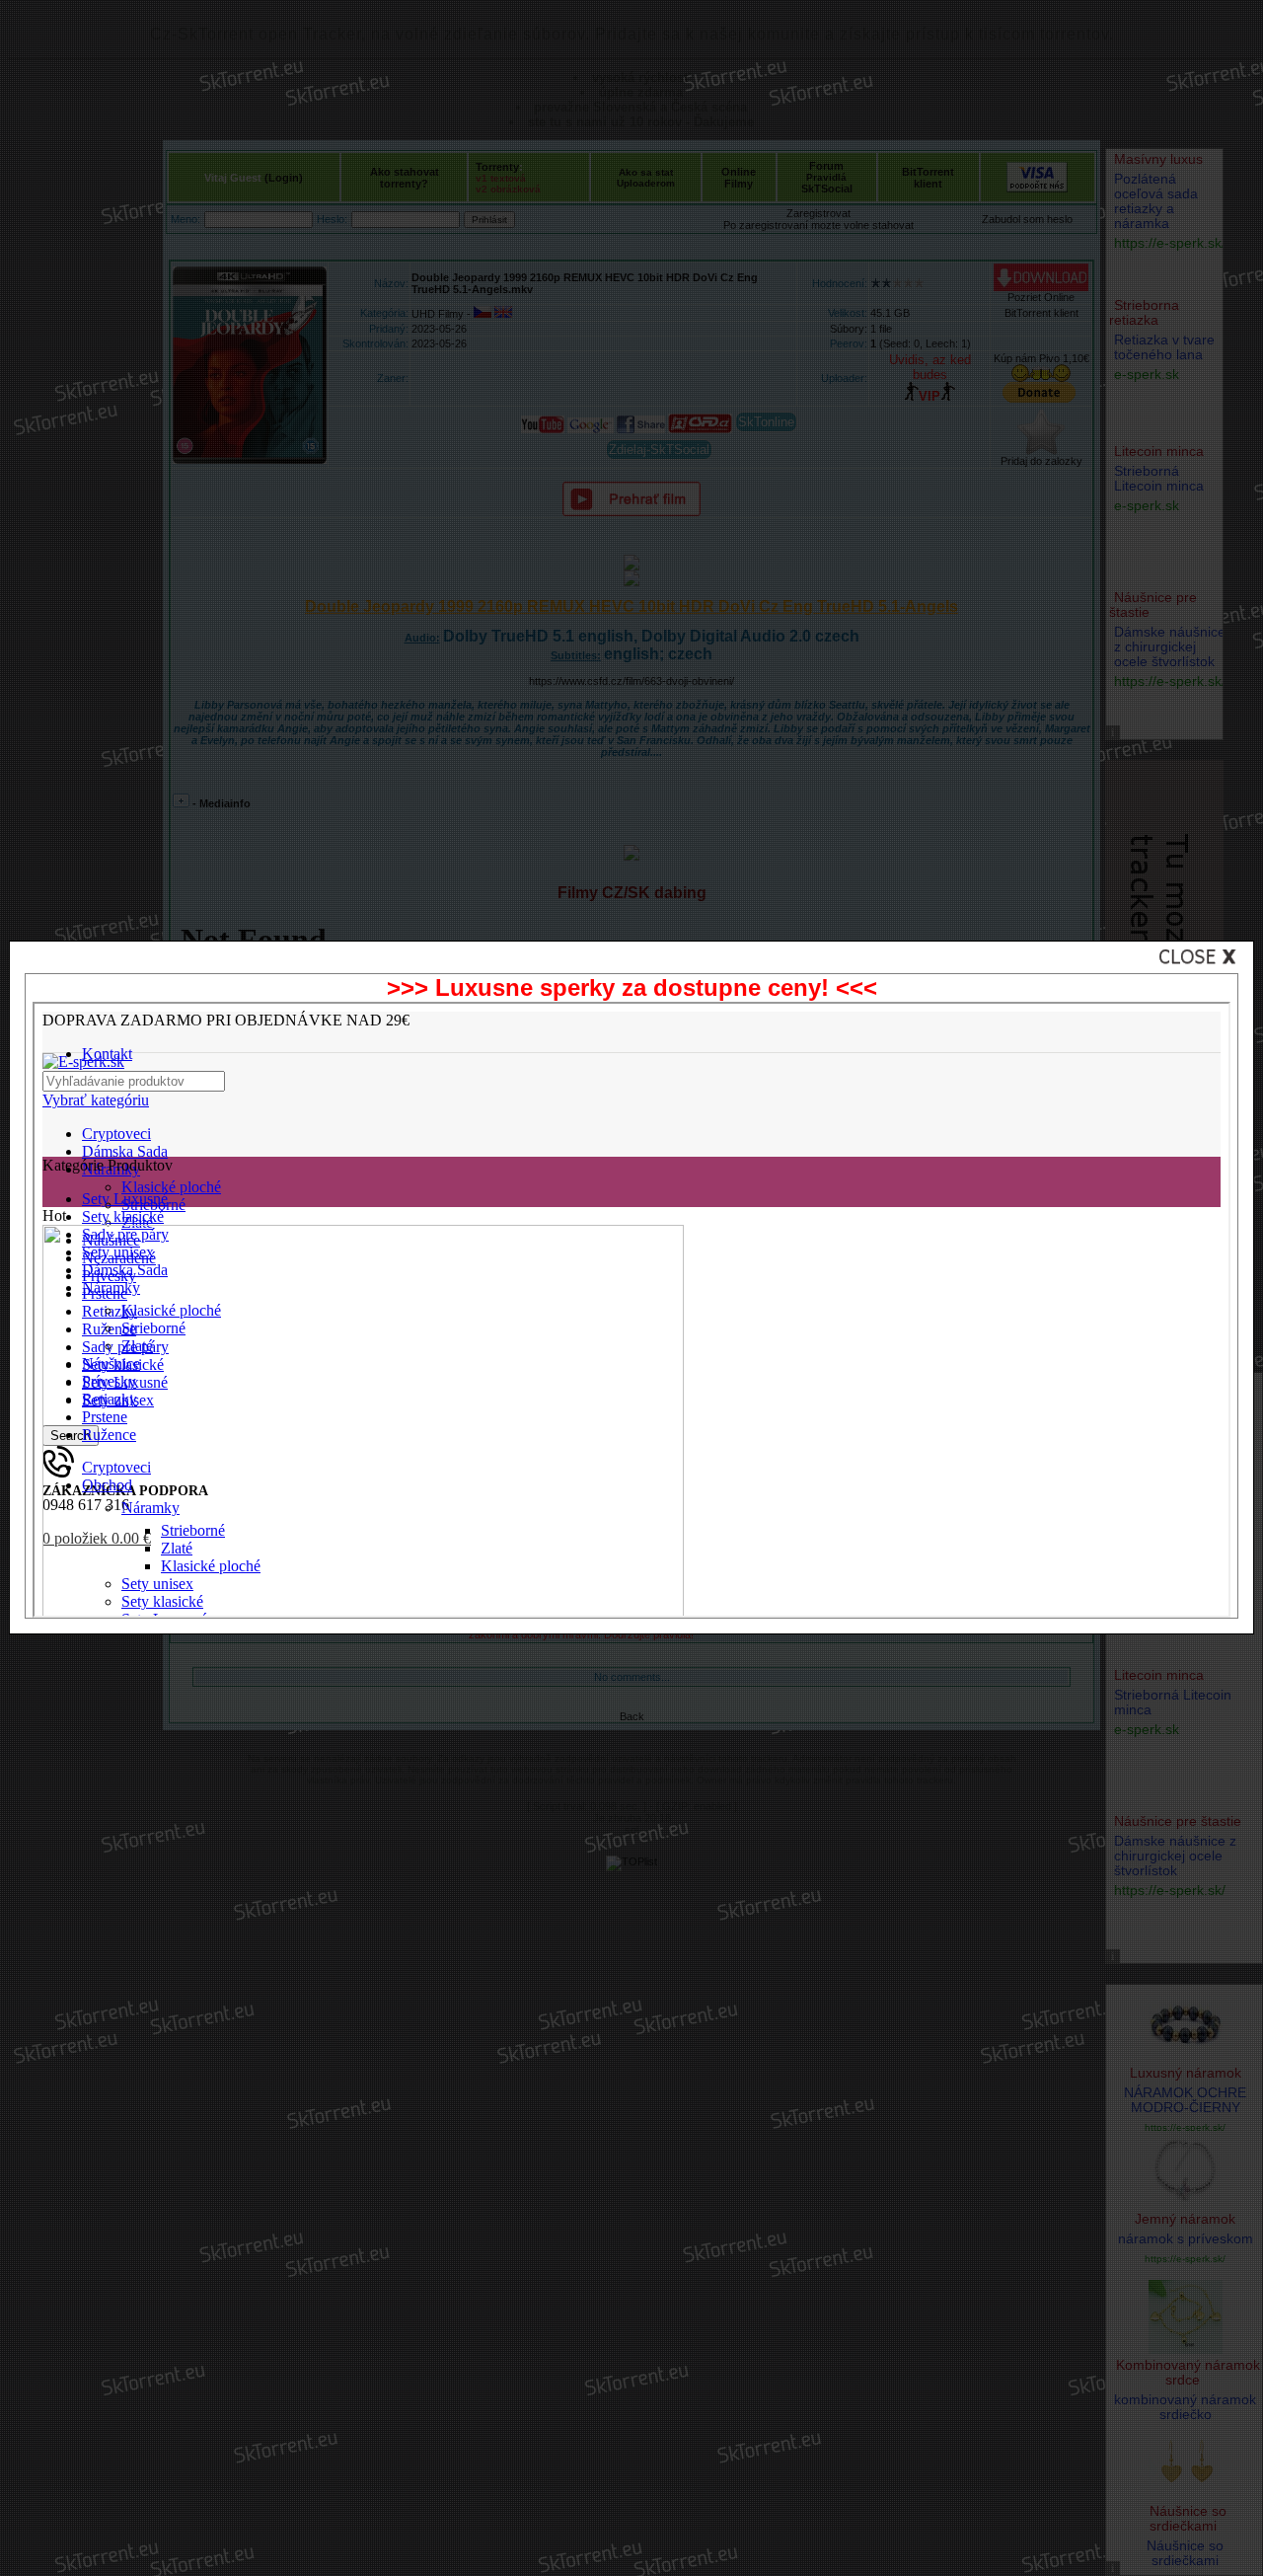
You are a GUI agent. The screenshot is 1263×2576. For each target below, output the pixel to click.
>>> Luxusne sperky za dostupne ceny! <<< (632, 987)
